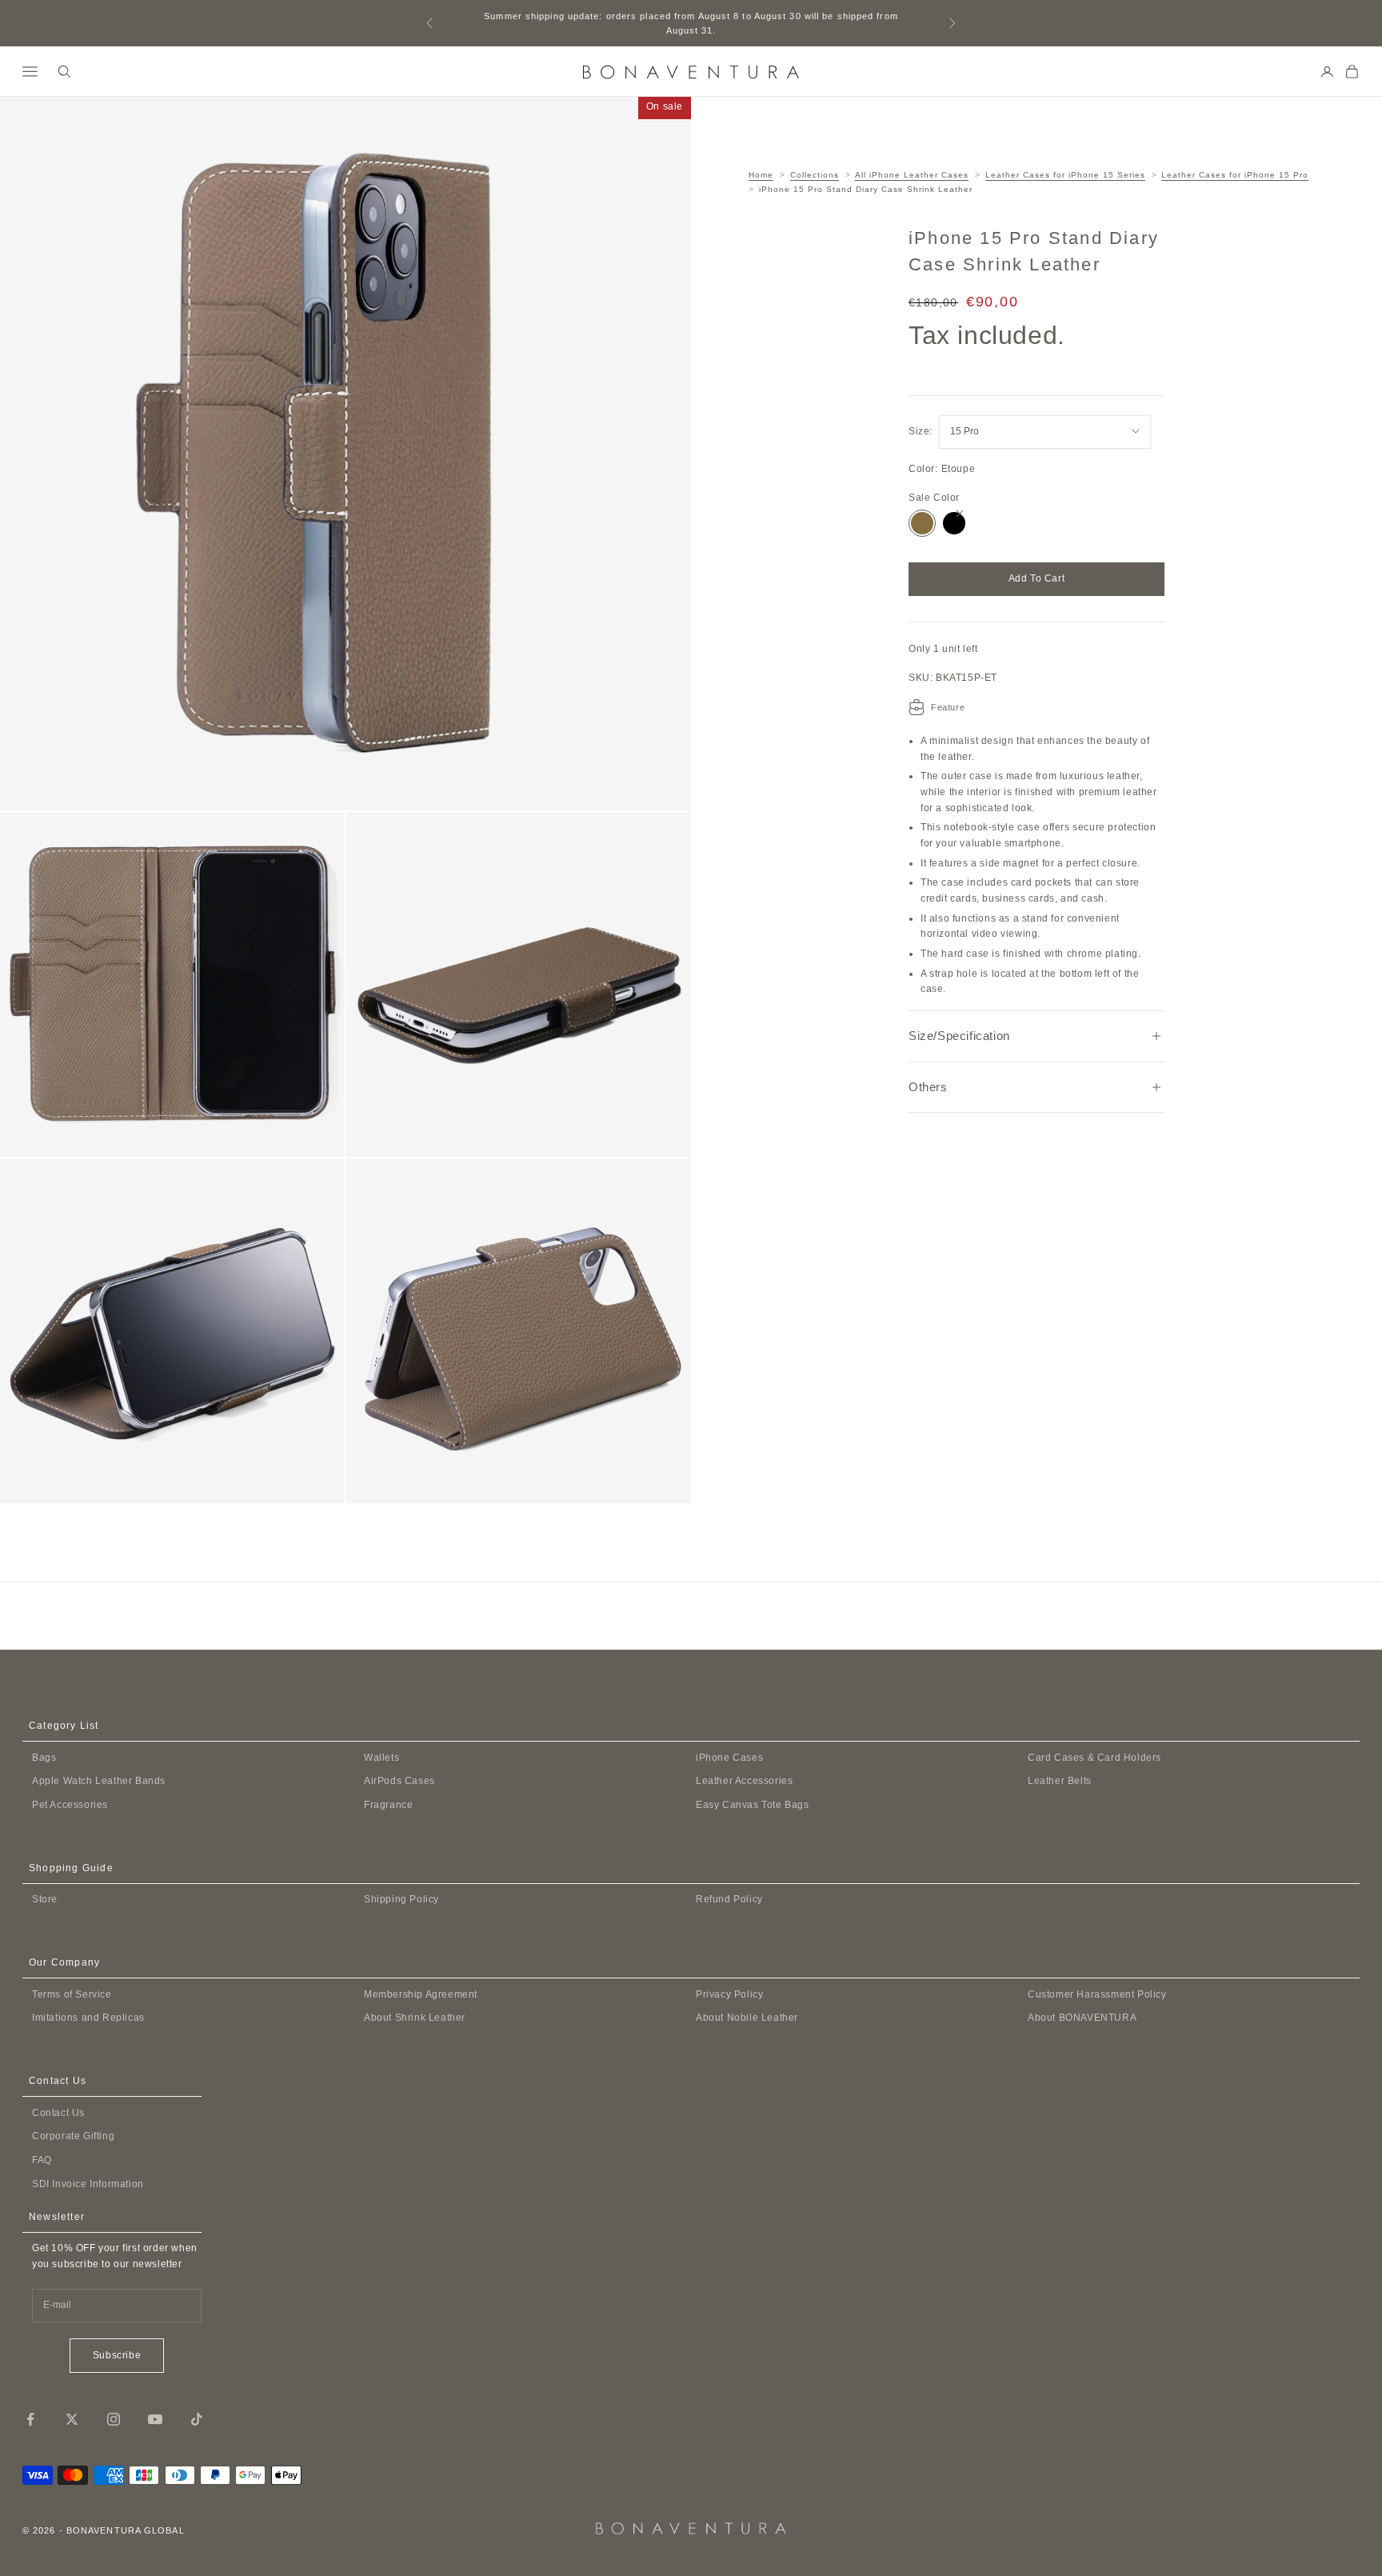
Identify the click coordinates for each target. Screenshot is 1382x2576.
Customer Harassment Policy (1097, 1994)
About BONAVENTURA (1082, 2018)
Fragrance (388, 1805)
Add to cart (1037, 578)
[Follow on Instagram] (114, 2419)
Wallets (381, 1758)
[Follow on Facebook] (30, 2419)
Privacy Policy (729, 1994)
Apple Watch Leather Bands (99, 1781)
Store (45, 1899)
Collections (815, 175)
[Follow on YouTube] (155, 2419)
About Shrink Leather (415, 2018)
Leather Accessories (744, 1781)
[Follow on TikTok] (197, 2419)
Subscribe (117, 2355)
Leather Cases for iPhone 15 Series (1065, 175)
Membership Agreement (421, 1994)
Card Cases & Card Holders (1094, 1758)
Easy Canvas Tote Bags (753, 1805)
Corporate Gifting (73, 2136)
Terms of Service (72, 1994)
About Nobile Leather (747, 2018)
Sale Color (934, 498)
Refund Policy (729, 1899)
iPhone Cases (729, 1758)
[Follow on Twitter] (72, 2419)
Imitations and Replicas (88, 2018)
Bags (44, 1758)
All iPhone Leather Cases (912, 175)
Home (761, 175)
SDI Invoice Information (88, 2184)
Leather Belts (1060, 1781)
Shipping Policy (401, 1899)
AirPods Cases (399, 1781)
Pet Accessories (70, 1805)
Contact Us (58, 2113)
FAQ (42, 2160)
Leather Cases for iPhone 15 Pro (1235, 175)
